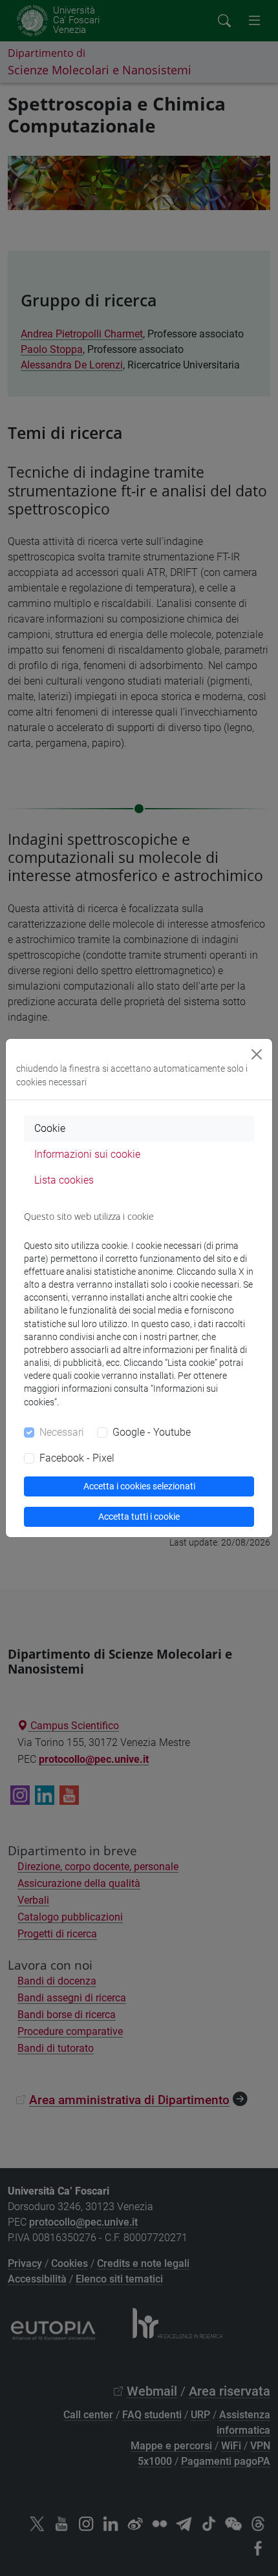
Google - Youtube (152, 1432)
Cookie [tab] (50, 1128)
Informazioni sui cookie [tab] (87, 1154)
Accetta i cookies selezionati (139, 1486)
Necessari (62, 1432)
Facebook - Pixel (77, 1458)
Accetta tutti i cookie (139, 1517)
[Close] (257, 1054)
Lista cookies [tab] (64, 1180)
